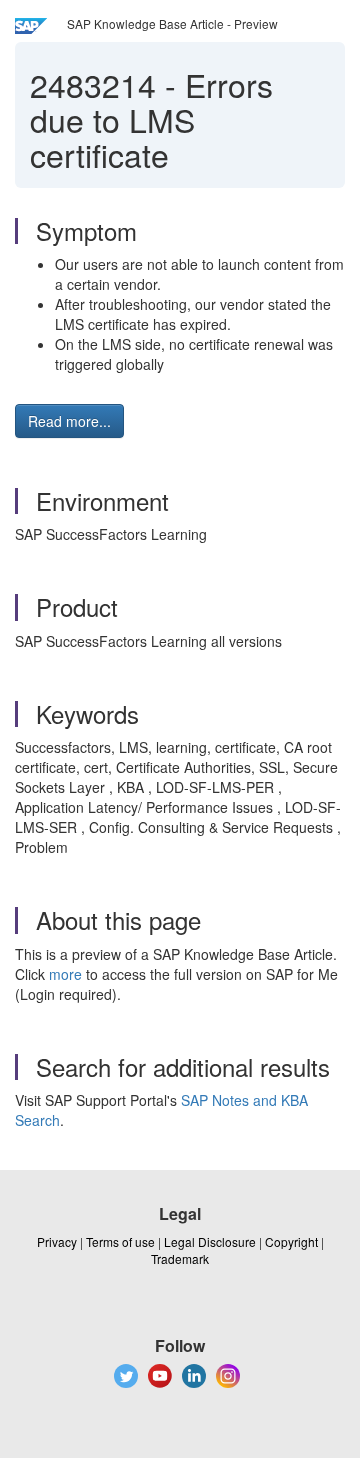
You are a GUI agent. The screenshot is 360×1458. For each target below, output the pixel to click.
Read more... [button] (69, 421)
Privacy (57, 1241)
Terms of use (120, 1241)
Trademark (180, 1258)
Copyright (291, 1241)
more (65, 974)
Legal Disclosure (210, 1241)
